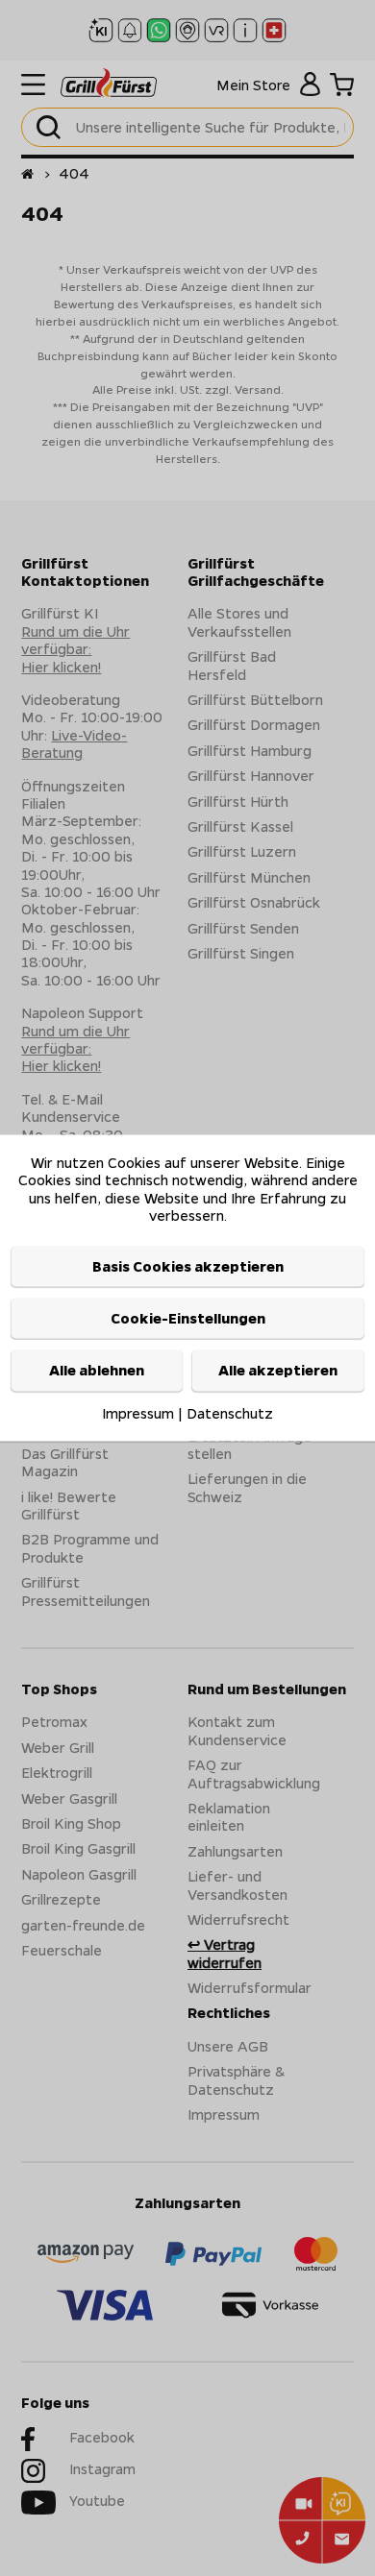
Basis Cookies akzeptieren (188, 1266)
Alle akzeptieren (278, 1371)
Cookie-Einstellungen (188, 1318)
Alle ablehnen (97, 1371)
